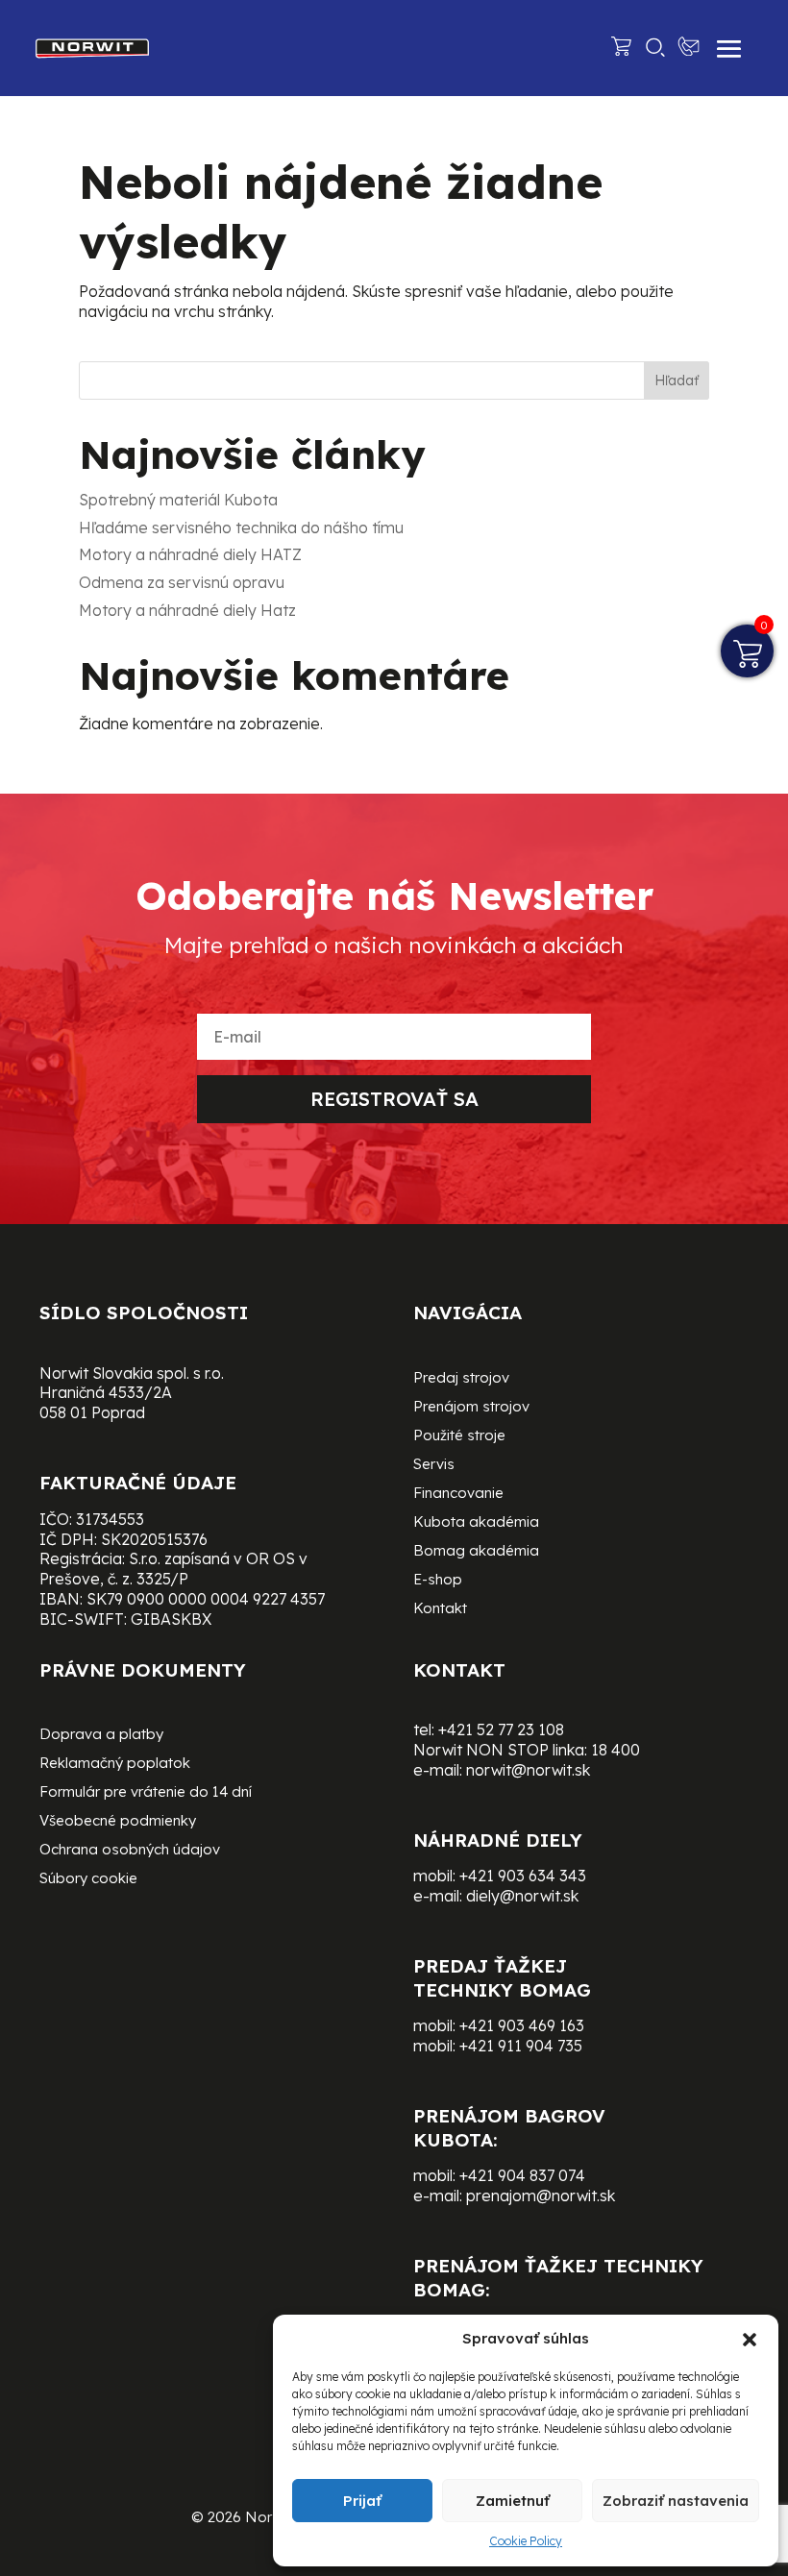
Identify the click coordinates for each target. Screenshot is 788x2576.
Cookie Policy (526, 2541)
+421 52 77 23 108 (501, 1730)
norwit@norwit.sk (528, 1770)
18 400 (616, 1750)
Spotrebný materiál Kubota (178, 500)
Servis (434, 1465)
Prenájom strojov (471, 1408)
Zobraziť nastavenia (676, 2501)
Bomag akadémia (476, 1552)
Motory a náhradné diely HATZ (190, 554)
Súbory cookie (88, 1879)
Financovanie (458, 1494)
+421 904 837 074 (522, 2175)
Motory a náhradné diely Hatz (187, 610)
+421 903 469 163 (522, 2025)
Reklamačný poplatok (115, 1764)
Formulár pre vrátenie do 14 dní (146, 1793)
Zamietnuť (513, 2501)
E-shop (438, 1581)
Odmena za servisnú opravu (182, 582)
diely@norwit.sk (522, 1896)
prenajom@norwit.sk (541, 2196)
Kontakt (440, 1609)
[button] (750, 2340)
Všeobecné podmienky (118, 1822)
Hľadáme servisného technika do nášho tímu (241, 527)
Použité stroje (459, 1436)
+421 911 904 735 (521, 2046)
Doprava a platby (101, 1735)
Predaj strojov (461, 1379)
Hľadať (677, 380)
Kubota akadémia (476, 1523)
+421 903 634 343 (523, 1876)
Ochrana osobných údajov (130, 1851)
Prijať (362, 2501)
